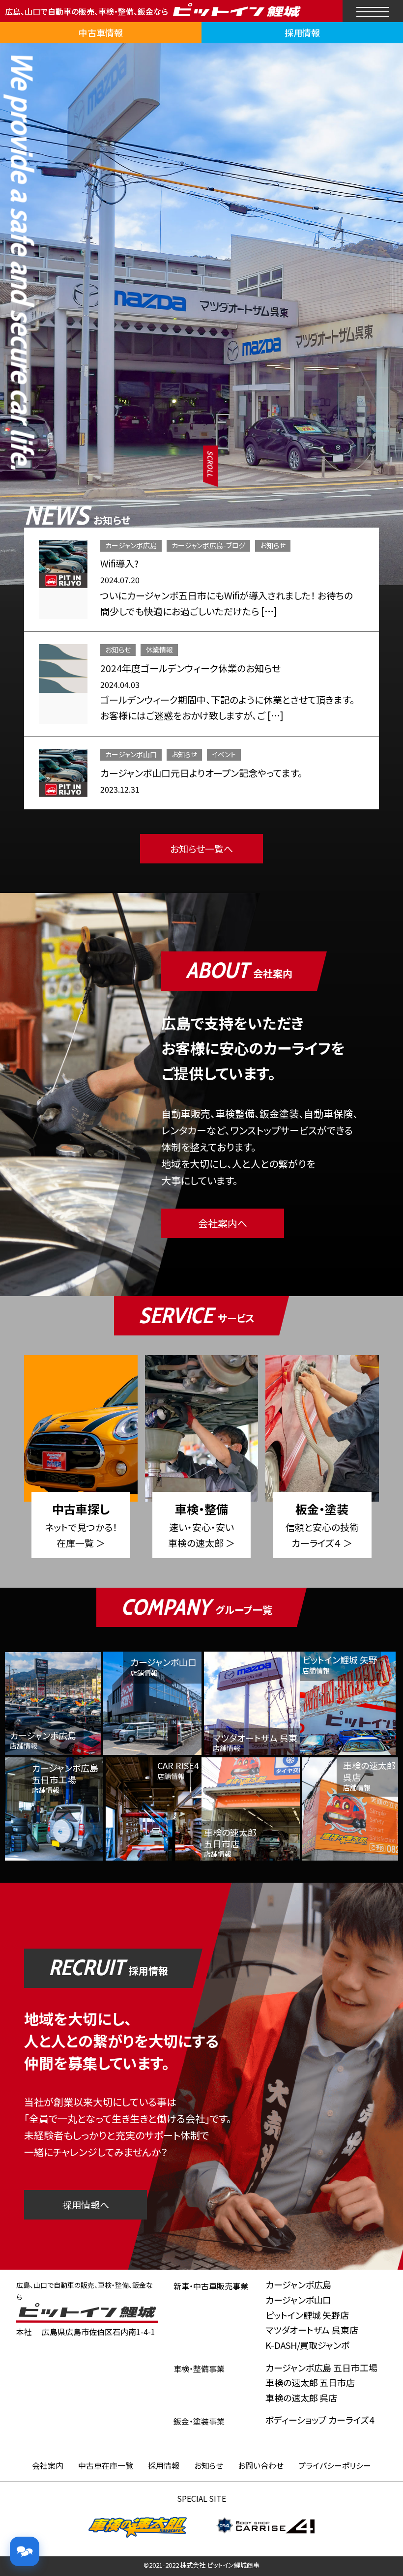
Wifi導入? (119, 563)
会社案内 (48, 2465)
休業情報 (159, 650)
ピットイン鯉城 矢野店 (307, 2315)
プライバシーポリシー (335, 2465)
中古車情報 (101, 32)
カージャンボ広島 (131, 545)
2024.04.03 (120, 684)
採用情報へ (86, 2205)
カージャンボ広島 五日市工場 (322, 2368)
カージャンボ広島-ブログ (208, 545)
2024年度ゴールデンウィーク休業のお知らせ (190, 668)
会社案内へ (223, 1223)
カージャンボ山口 (131, 754)
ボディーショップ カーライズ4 (320, 2420)
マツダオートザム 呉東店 (312, 2330)
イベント (224, 754)
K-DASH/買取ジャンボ (308, 2345)
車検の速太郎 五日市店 (310, 2382)
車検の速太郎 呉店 (302, 2398)
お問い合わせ (261, 2465)
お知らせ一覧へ (201, 848)
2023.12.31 (120, 789)
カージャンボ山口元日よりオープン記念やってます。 (201, 773)
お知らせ (273, 545)
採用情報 (302, 32)
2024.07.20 (120, 580)
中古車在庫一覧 (106, 2465)
